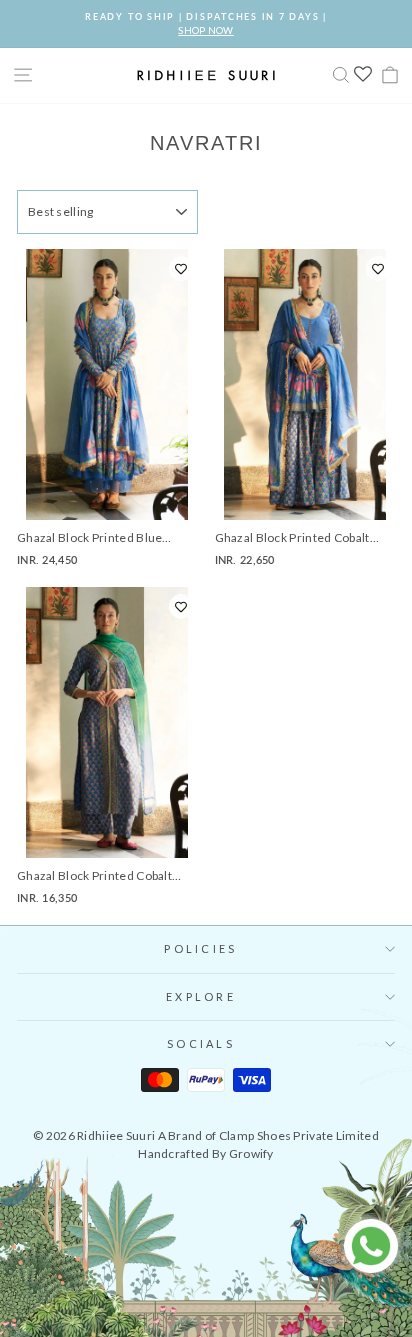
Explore (201, 996)
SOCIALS (201, 1043)
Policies (200, 948)
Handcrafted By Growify (206, 1153)
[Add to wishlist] (181, 268)
